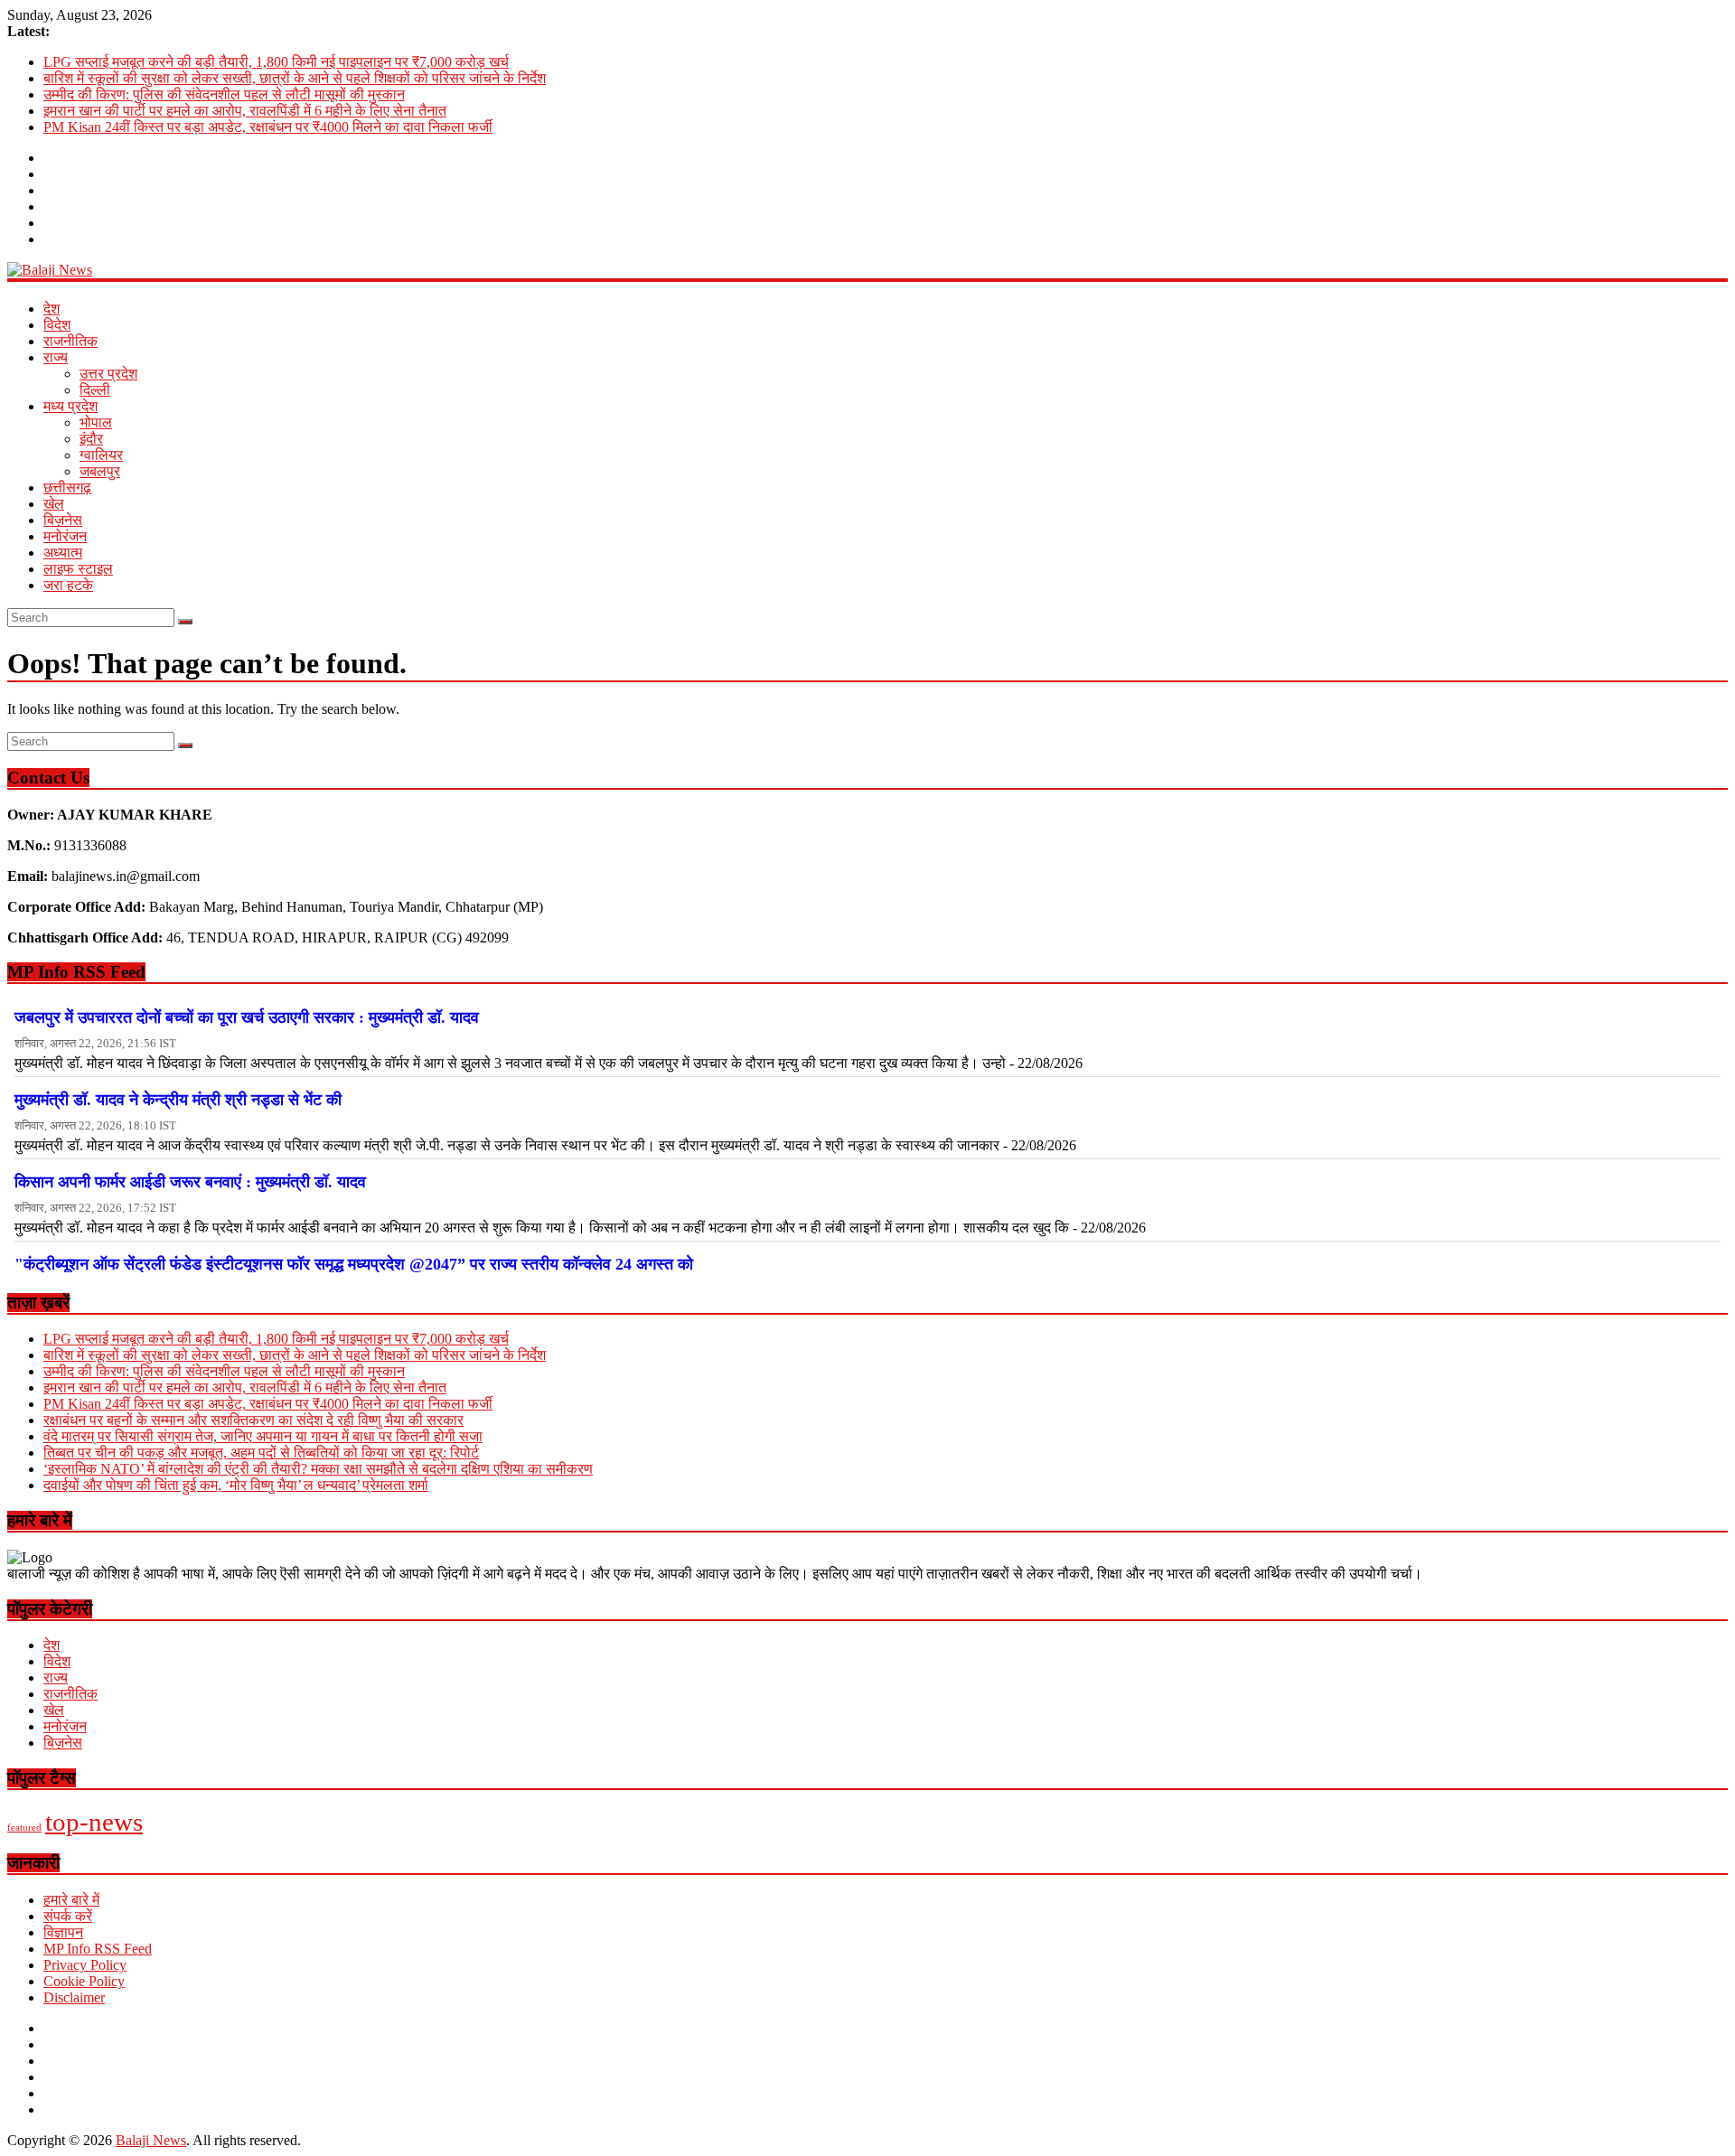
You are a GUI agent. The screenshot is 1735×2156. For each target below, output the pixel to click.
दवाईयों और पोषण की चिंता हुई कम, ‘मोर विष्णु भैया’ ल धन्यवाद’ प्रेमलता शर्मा (236, 1485)
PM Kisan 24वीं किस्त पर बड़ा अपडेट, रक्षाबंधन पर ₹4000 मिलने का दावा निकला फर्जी (268, 127)
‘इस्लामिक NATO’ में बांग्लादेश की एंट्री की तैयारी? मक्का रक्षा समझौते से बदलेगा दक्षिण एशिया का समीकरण (318, 1469)
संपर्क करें (68, 1916)
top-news (94, 1822)
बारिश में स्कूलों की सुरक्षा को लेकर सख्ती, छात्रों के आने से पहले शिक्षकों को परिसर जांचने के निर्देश (295, 78)
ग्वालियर (101, 455)
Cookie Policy (84, 1981)
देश (52, 309)
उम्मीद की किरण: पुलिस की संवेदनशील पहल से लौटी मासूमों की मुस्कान (224, 94)
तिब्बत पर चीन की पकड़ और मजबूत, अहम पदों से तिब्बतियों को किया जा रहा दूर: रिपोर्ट (261, 1453)
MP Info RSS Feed (98, 1949)
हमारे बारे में (71, 1900)
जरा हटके (68, 585)
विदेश (57, 325)
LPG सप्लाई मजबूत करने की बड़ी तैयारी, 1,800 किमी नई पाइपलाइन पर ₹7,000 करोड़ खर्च (276, 62)
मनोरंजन (65, 536)
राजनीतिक (70, 341)
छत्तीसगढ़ (67, 487)
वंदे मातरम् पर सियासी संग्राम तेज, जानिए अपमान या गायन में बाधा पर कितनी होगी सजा (263, 1436)
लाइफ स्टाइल (78, 569)
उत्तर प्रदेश (108, 374)
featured (24, 1828)
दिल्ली (95, 390)
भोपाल (96, 422)
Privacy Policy (85, 1965)
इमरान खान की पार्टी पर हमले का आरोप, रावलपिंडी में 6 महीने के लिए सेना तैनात (245, 111)
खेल (54, 504)
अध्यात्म (63, 553)
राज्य (56, 357)
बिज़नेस (63, 520)
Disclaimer (74, 1997)
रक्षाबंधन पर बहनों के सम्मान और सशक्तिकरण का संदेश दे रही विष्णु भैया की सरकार (253, 1420)
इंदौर (91, 439)
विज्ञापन (63, 1932)
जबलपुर (100, 471)
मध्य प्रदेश (70, 406)
